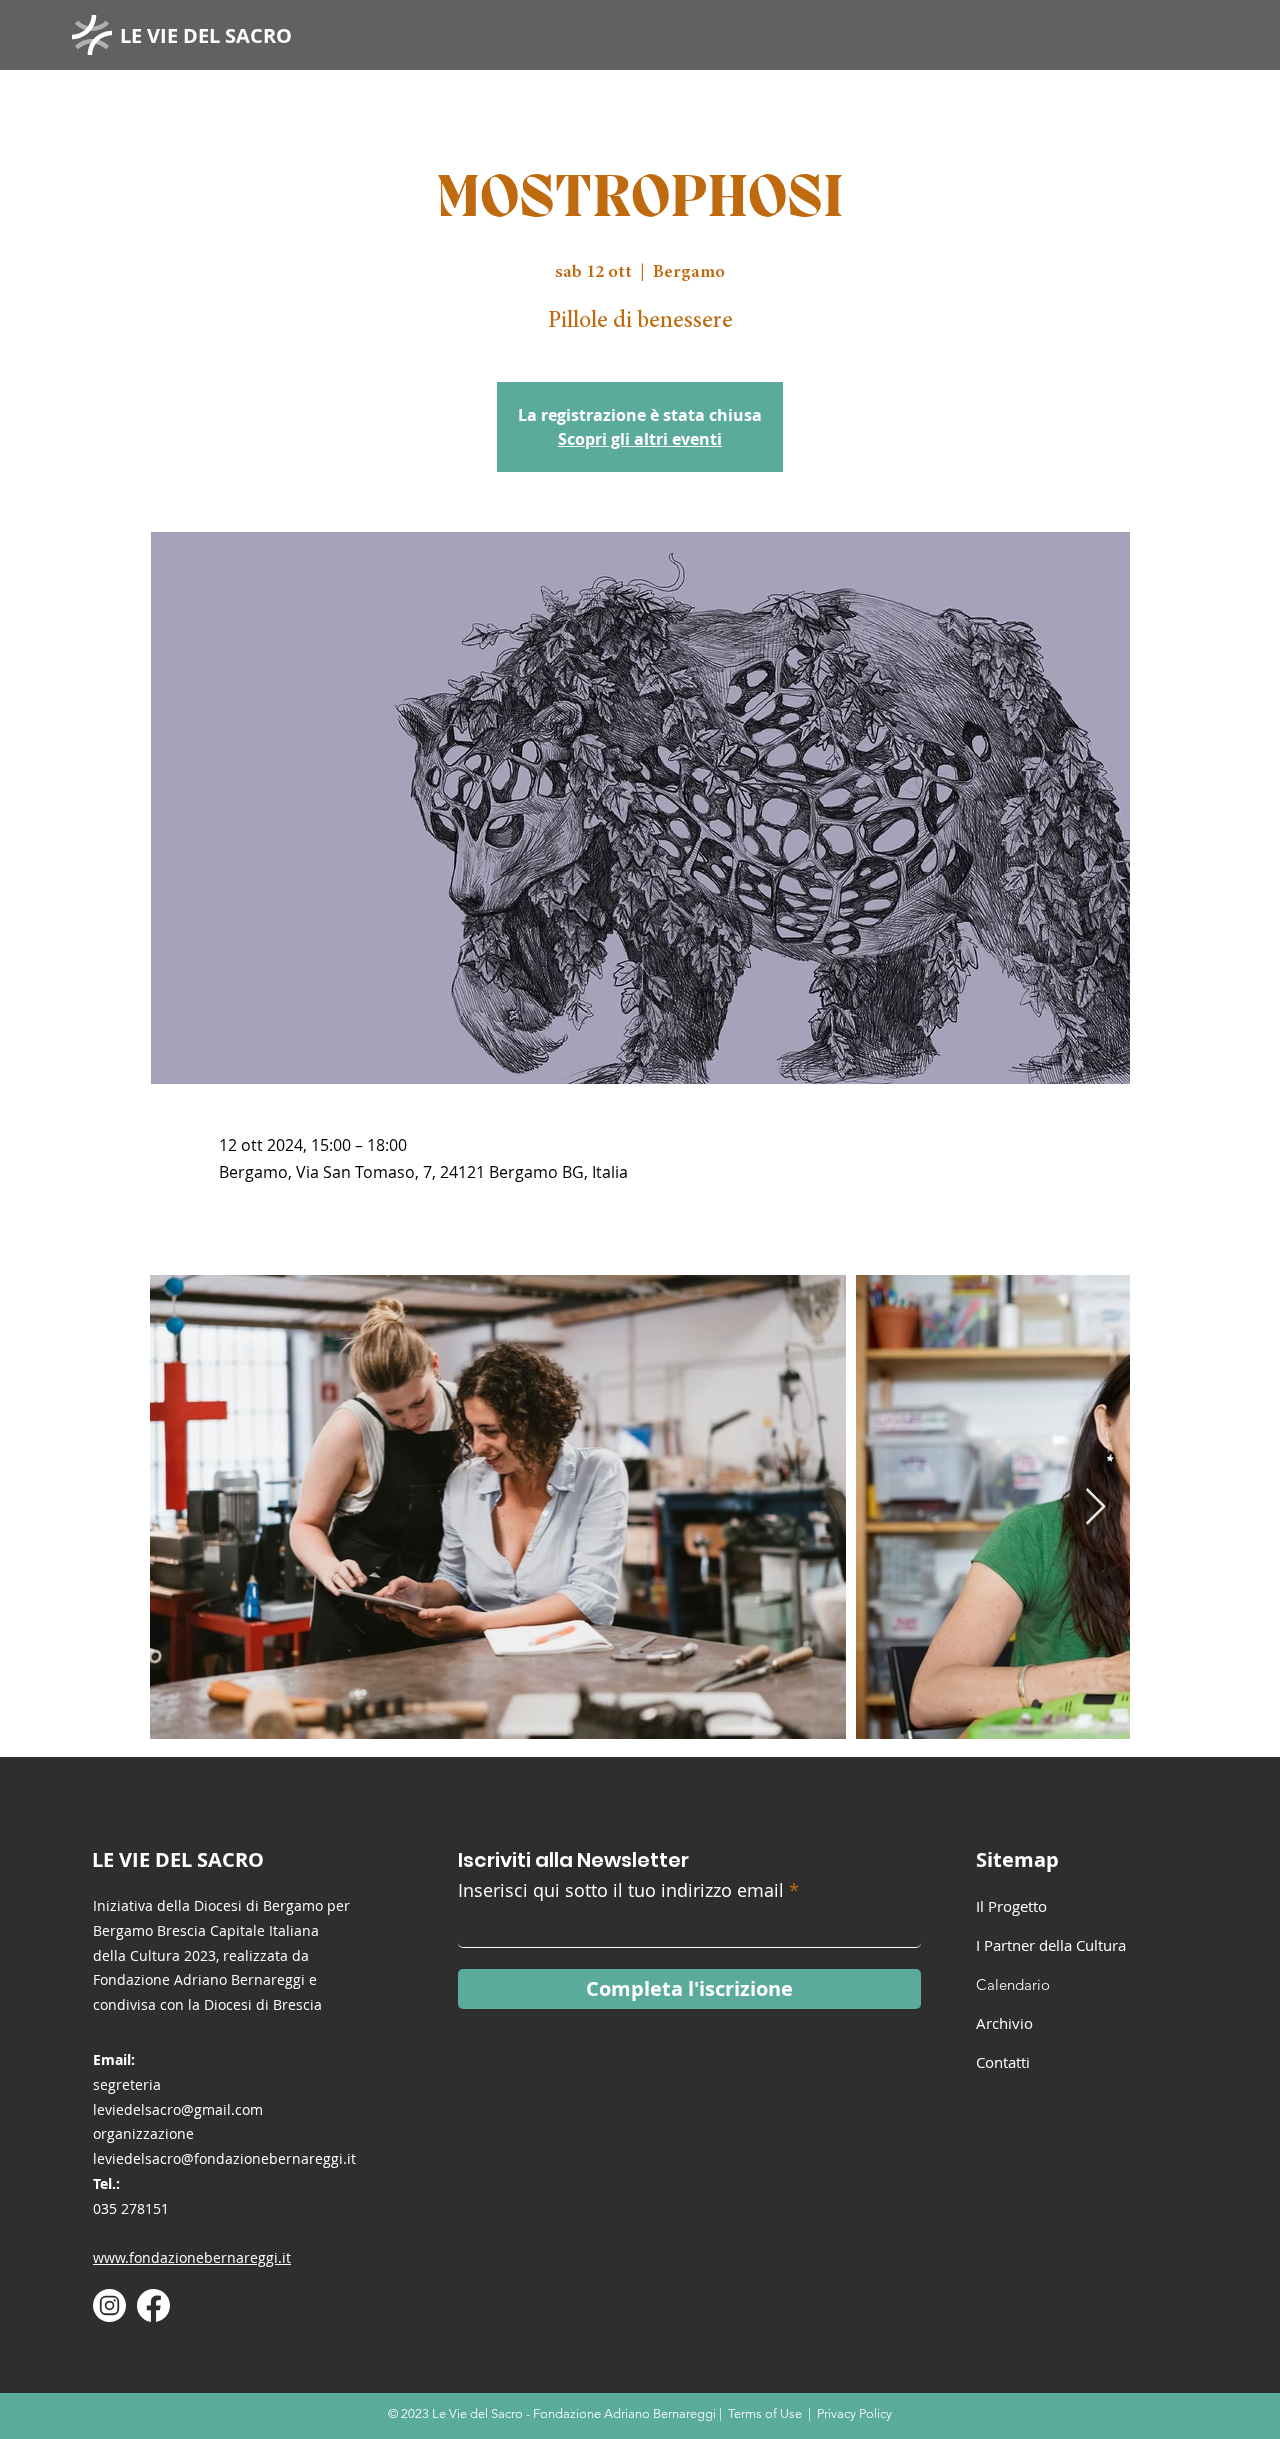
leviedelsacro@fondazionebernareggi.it (224, 2158)
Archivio (1004, 2023)
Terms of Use (765, 2413)
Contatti (1003, 2062)
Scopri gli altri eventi (640, 439)
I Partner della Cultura (1051, 1945)
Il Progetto (1011, 1906)
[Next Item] (1095, 1507)
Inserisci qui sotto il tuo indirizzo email (621, 1890)
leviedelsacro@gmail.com (178, 2109)
